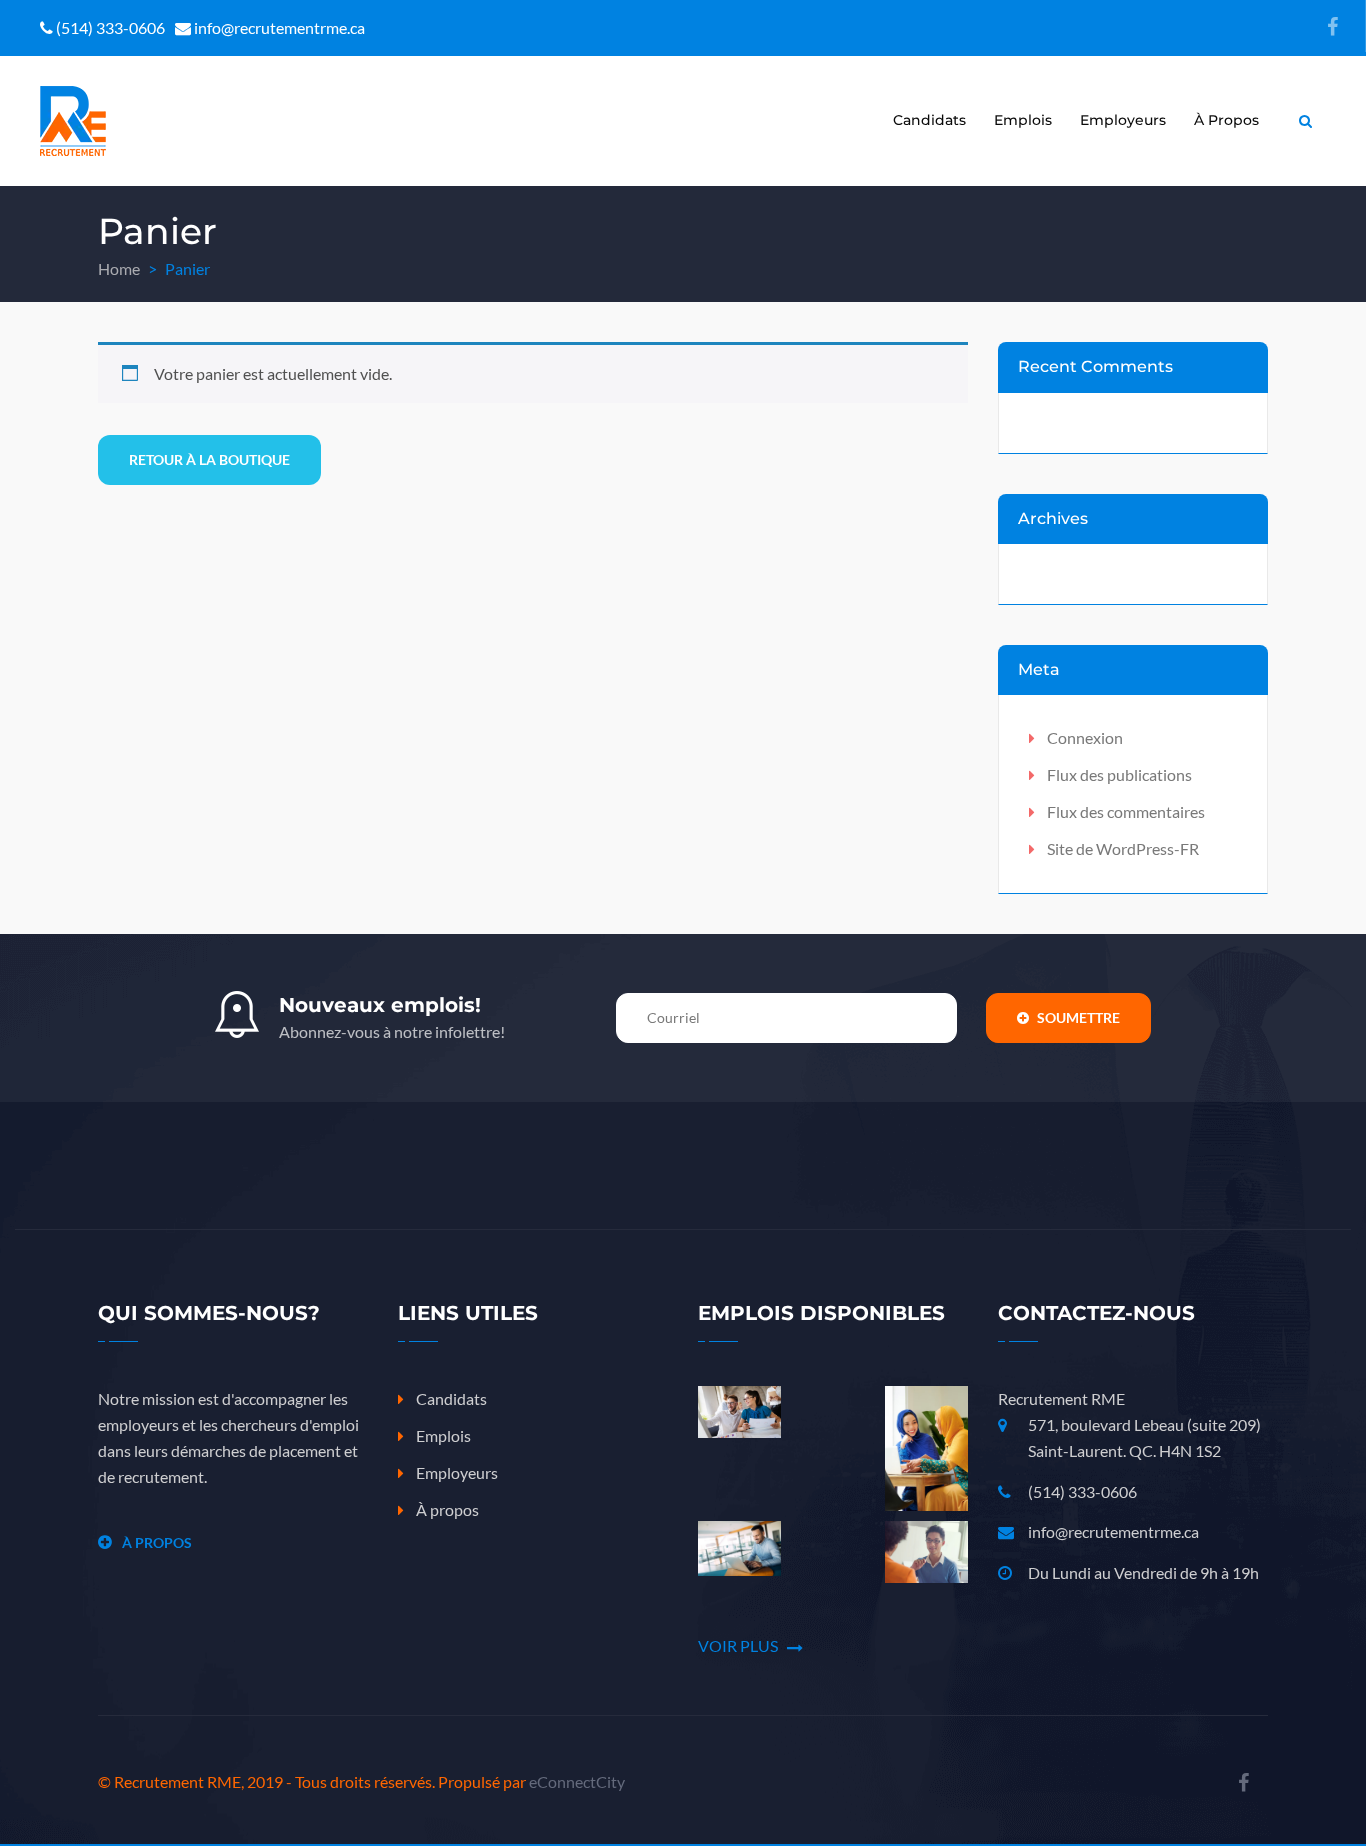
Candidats (929, 120)
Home (119, 268)
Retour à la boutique (209, 459)
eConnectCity (577, 1781)
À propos (1226, 120)
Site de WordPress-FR (1123, 848)
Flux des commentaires (1126, 811)
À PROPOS (157, 1542)
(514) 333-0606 (1082, 1491)
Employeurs (1123, 120)
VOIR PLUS (739, 1645)
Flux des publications (1119, 774)
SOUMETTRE (1077, 1017)
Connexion (1085, 737)
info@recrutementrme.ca (1113, 1531)
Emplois (1023, 120)
